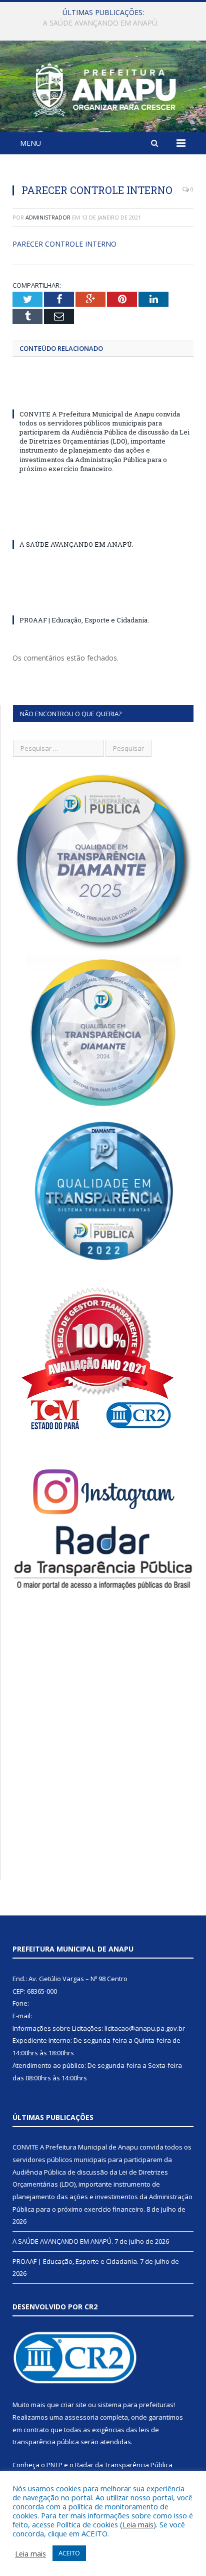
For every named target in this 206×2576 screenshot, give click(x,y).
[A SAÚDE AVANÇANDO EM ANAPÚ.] (103, 526)
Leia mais (138, 2524)
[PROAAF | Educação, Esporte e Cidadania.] (103, 601)
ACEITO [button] (69, 2553)
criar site (73, 2405)
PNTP (54, 2465)
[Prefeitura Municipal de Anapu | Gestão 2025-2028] (103, 88)
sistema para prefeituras (135, 2405)
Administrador (48, 217)
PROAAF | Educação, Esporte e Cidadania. (84, 620)
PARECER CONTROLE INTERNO (64, 244)
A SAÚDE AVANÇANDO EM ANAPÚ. (101, 23)
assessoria (81, 2417)
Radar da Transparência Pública (124, 2465)
